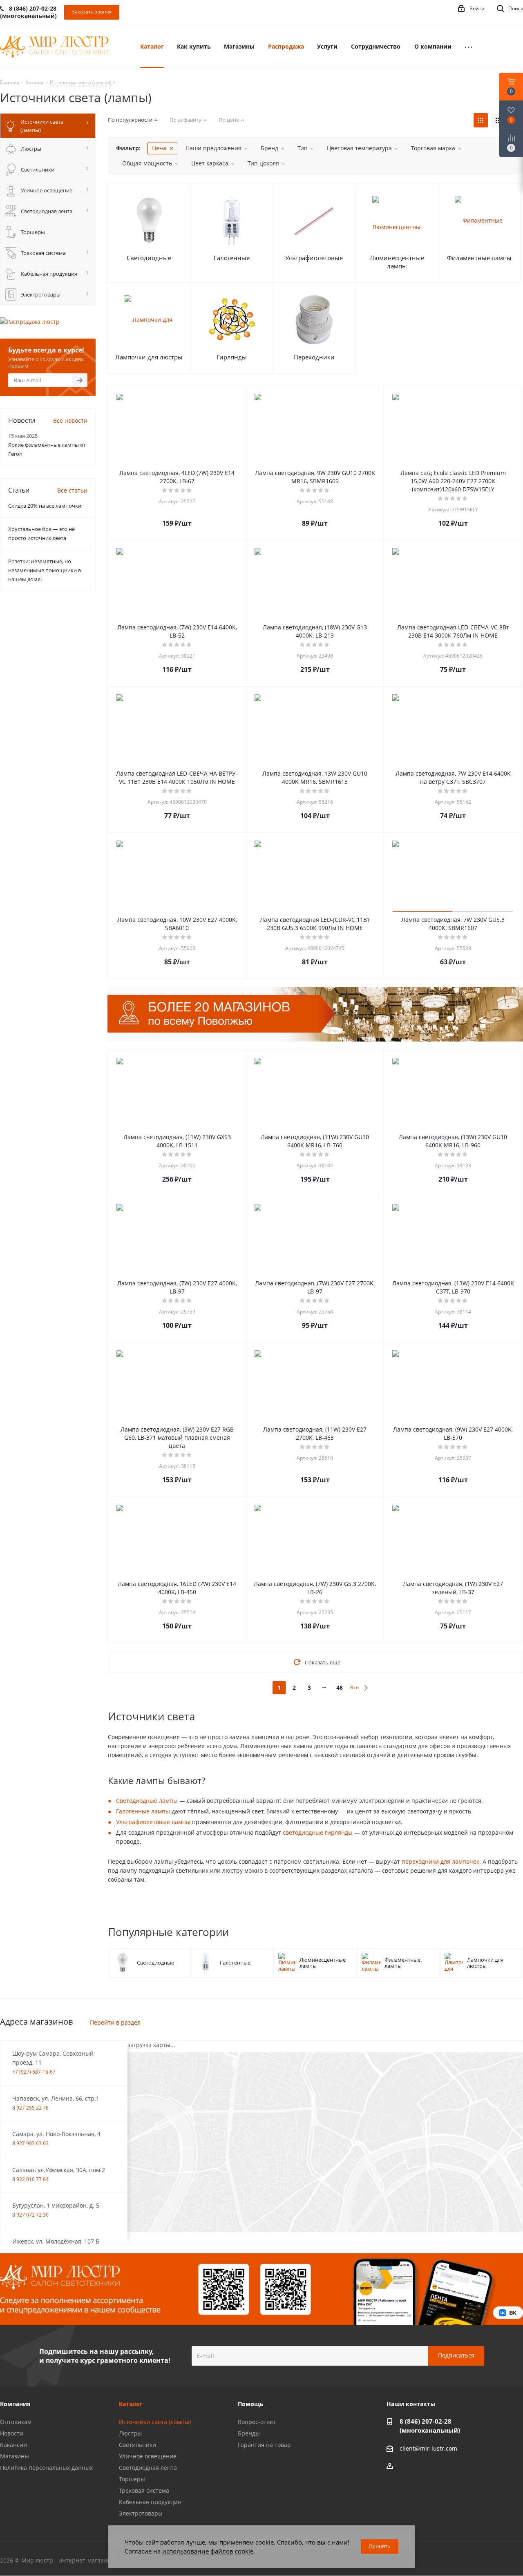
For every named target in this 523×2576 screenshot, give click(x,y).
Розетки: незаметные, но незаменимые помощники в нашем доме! (45, 570)
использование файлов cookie (208, 2551)
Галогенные (232, 258)
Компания (15, 2404)
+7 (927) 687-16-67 (34, 2072)
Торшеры (132, 2479)
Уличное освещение (148, 2456)
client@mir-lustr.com (428, 2448)
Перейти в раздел (115, 2022)
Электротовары (141, 2513)
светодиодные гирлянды (318, 1832)
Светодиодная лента (148, 2468)
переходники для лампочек (440, 1861)
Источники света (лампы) (155, 2422)
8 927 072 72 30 (30, 2215)
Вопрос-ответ (257, 2422)
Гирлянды (232, 357)
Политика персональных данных (46, 2468)
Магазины (15, 2456)
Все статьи (72, 490)
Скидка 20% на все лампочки (45, 506)
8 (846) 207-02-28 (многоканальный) (430, 2426)
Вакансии (13, 2445)
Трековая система (144, 2490)
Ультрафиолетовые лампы (153, 1822)
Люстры (130, 2433)
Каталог (131, 2404)
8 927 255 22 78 (30, 2108)
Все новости (70, 420)
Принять (380, 2546)
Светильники (137, 2445)
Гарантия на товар (264, 2445)
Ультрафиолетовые (314, 258)
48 (340, 1687)
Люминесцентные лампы (397, 262)
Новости (12, 2433)
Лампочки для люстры (149, 357)
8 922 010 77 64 (30, 2179)
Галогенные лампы (143, 1811)
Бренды (249, 2433)
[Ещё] (468, 47)
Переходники (314, 357)
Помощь (251, 2404)
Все (354, 1687)
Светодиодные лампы (147, 1801)
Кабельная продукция (150, 2502)
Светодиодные (149, 258)
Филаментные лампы (479, 258)
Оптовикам (16, 2422)
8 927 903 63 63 (30, 2143)
